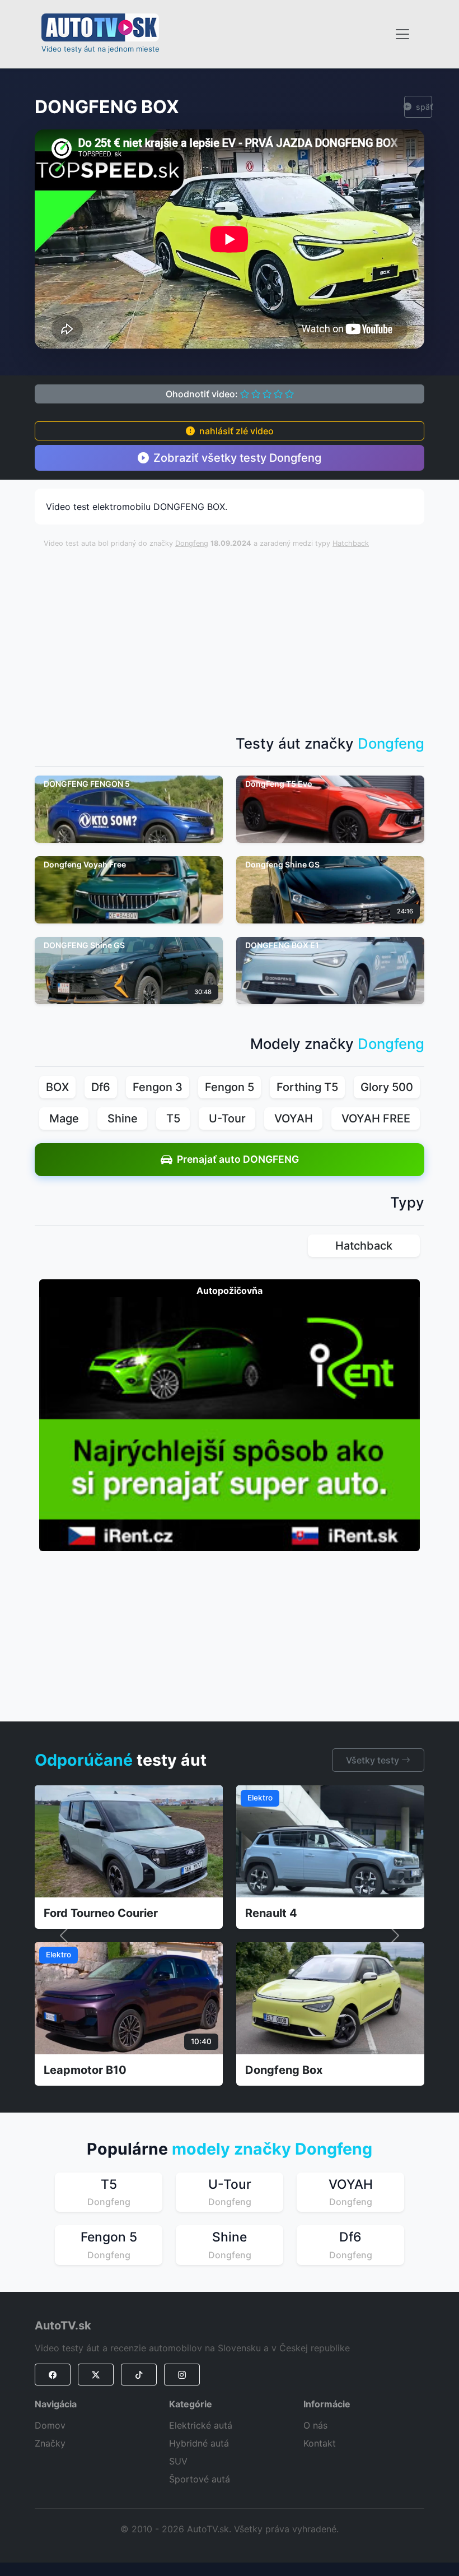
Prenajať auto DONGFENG (238, 1159)
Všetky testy (374, 1760)
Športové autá (200, 2479)
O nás (315, 2425)
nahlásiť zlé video (236, 431)
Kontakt (320, 2443)
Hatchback (351, 543)
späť (424, 107)
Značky (50, 2443)
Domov (50, 2425)
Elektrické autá (201, 2425)
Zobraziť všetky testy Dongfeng (237, 458)
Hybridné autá (199, 2443)
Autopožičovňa (230, 1291)
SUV (178, 2461)
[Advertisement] (251, 636)
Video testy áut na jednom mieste (100, 49)
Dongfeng (192, 543)
